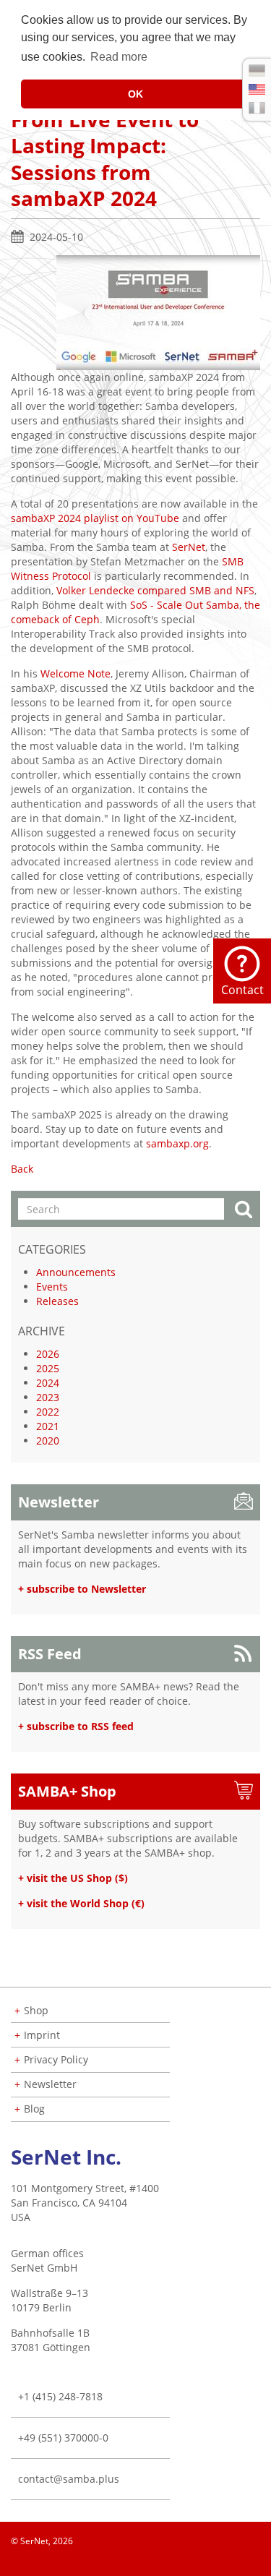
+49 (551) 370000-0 (63, 2438)
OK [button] (135, 94)
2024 (48, 1383)
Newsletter (59, 1502)
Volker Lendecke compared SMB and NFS (155, 590)
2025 (48, 1368)
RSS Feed (50, 1654)
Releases (57, 1301)
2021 (48, 1426)
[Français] (257, 108)
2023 (48, 1397)
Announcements (76, 1272)
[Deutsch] (257, 70)
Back (22, 1169)
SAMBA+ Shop (67, 1791)
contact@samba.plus (69, 2479)
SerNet (189, 547)
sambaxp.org (177, 1143)
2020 (48, 1441)
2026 (48, 1354)
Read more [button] (119, 57)
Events (52, 1287)
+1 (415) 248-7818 (60, 2396)
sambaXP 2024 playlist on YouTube (95, 518)
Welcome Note (76, 673)
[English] (257, 89)
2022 (48, 1412)
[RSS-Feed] (259, 2562)
